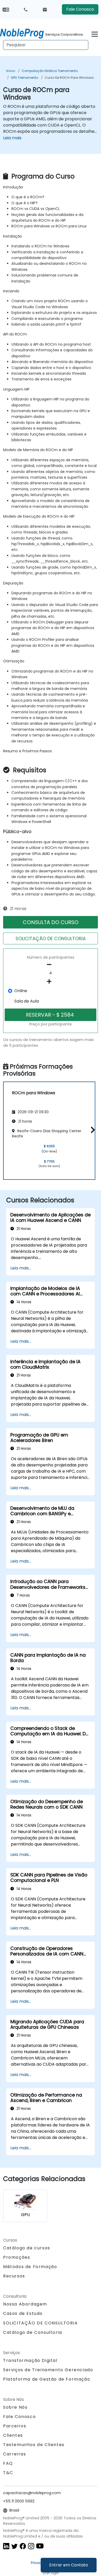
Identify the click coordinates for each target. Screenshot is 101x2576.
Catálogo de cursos (27, 2248)
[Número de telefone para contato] (26, 9)
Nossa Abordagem (25, 2304)
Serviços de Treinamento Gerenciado (48, 2370)
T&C (8, 2473)
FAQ (8, 2463)
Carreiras (15, 2454)
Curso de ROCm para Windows (69, 78)
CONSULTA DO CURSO (51, 922)
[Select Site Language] (6, 9)
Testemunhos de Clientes (34, 2445)
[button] (92, 1130)
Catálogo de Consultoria (33, 2332)
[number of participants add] (51, 981)
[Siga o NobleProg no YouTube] (40, 2546)
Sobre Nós (15, 2407)
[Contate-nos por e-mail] (45, 9)
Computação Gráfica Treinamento (50, 71)
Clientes (13, 2435)
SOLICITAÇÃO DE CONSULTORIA (51, 938)
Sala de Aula (27, 1001)
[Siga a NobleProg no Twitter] (15, 2546)
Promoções (17, 2257)
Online (21, 991)
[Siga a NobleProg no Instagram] (31, 2546)
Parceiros (15, 2426)
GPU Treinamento (24, 78)
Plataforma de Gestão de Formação (47, 2379)
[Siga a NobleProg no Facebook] (23, 2546)
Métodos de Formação (30, 2267)
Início (11, 71)
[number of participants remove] (51, 965)
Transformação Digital (30, 2360)
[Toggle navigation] (95, 33)
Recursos (14, 2276)
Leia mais (12, 138)
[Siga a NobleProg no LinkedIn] (6, 2546)
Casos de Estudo (23, 2313)
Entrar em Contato (69, 2565)
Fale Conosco (80, 9)
